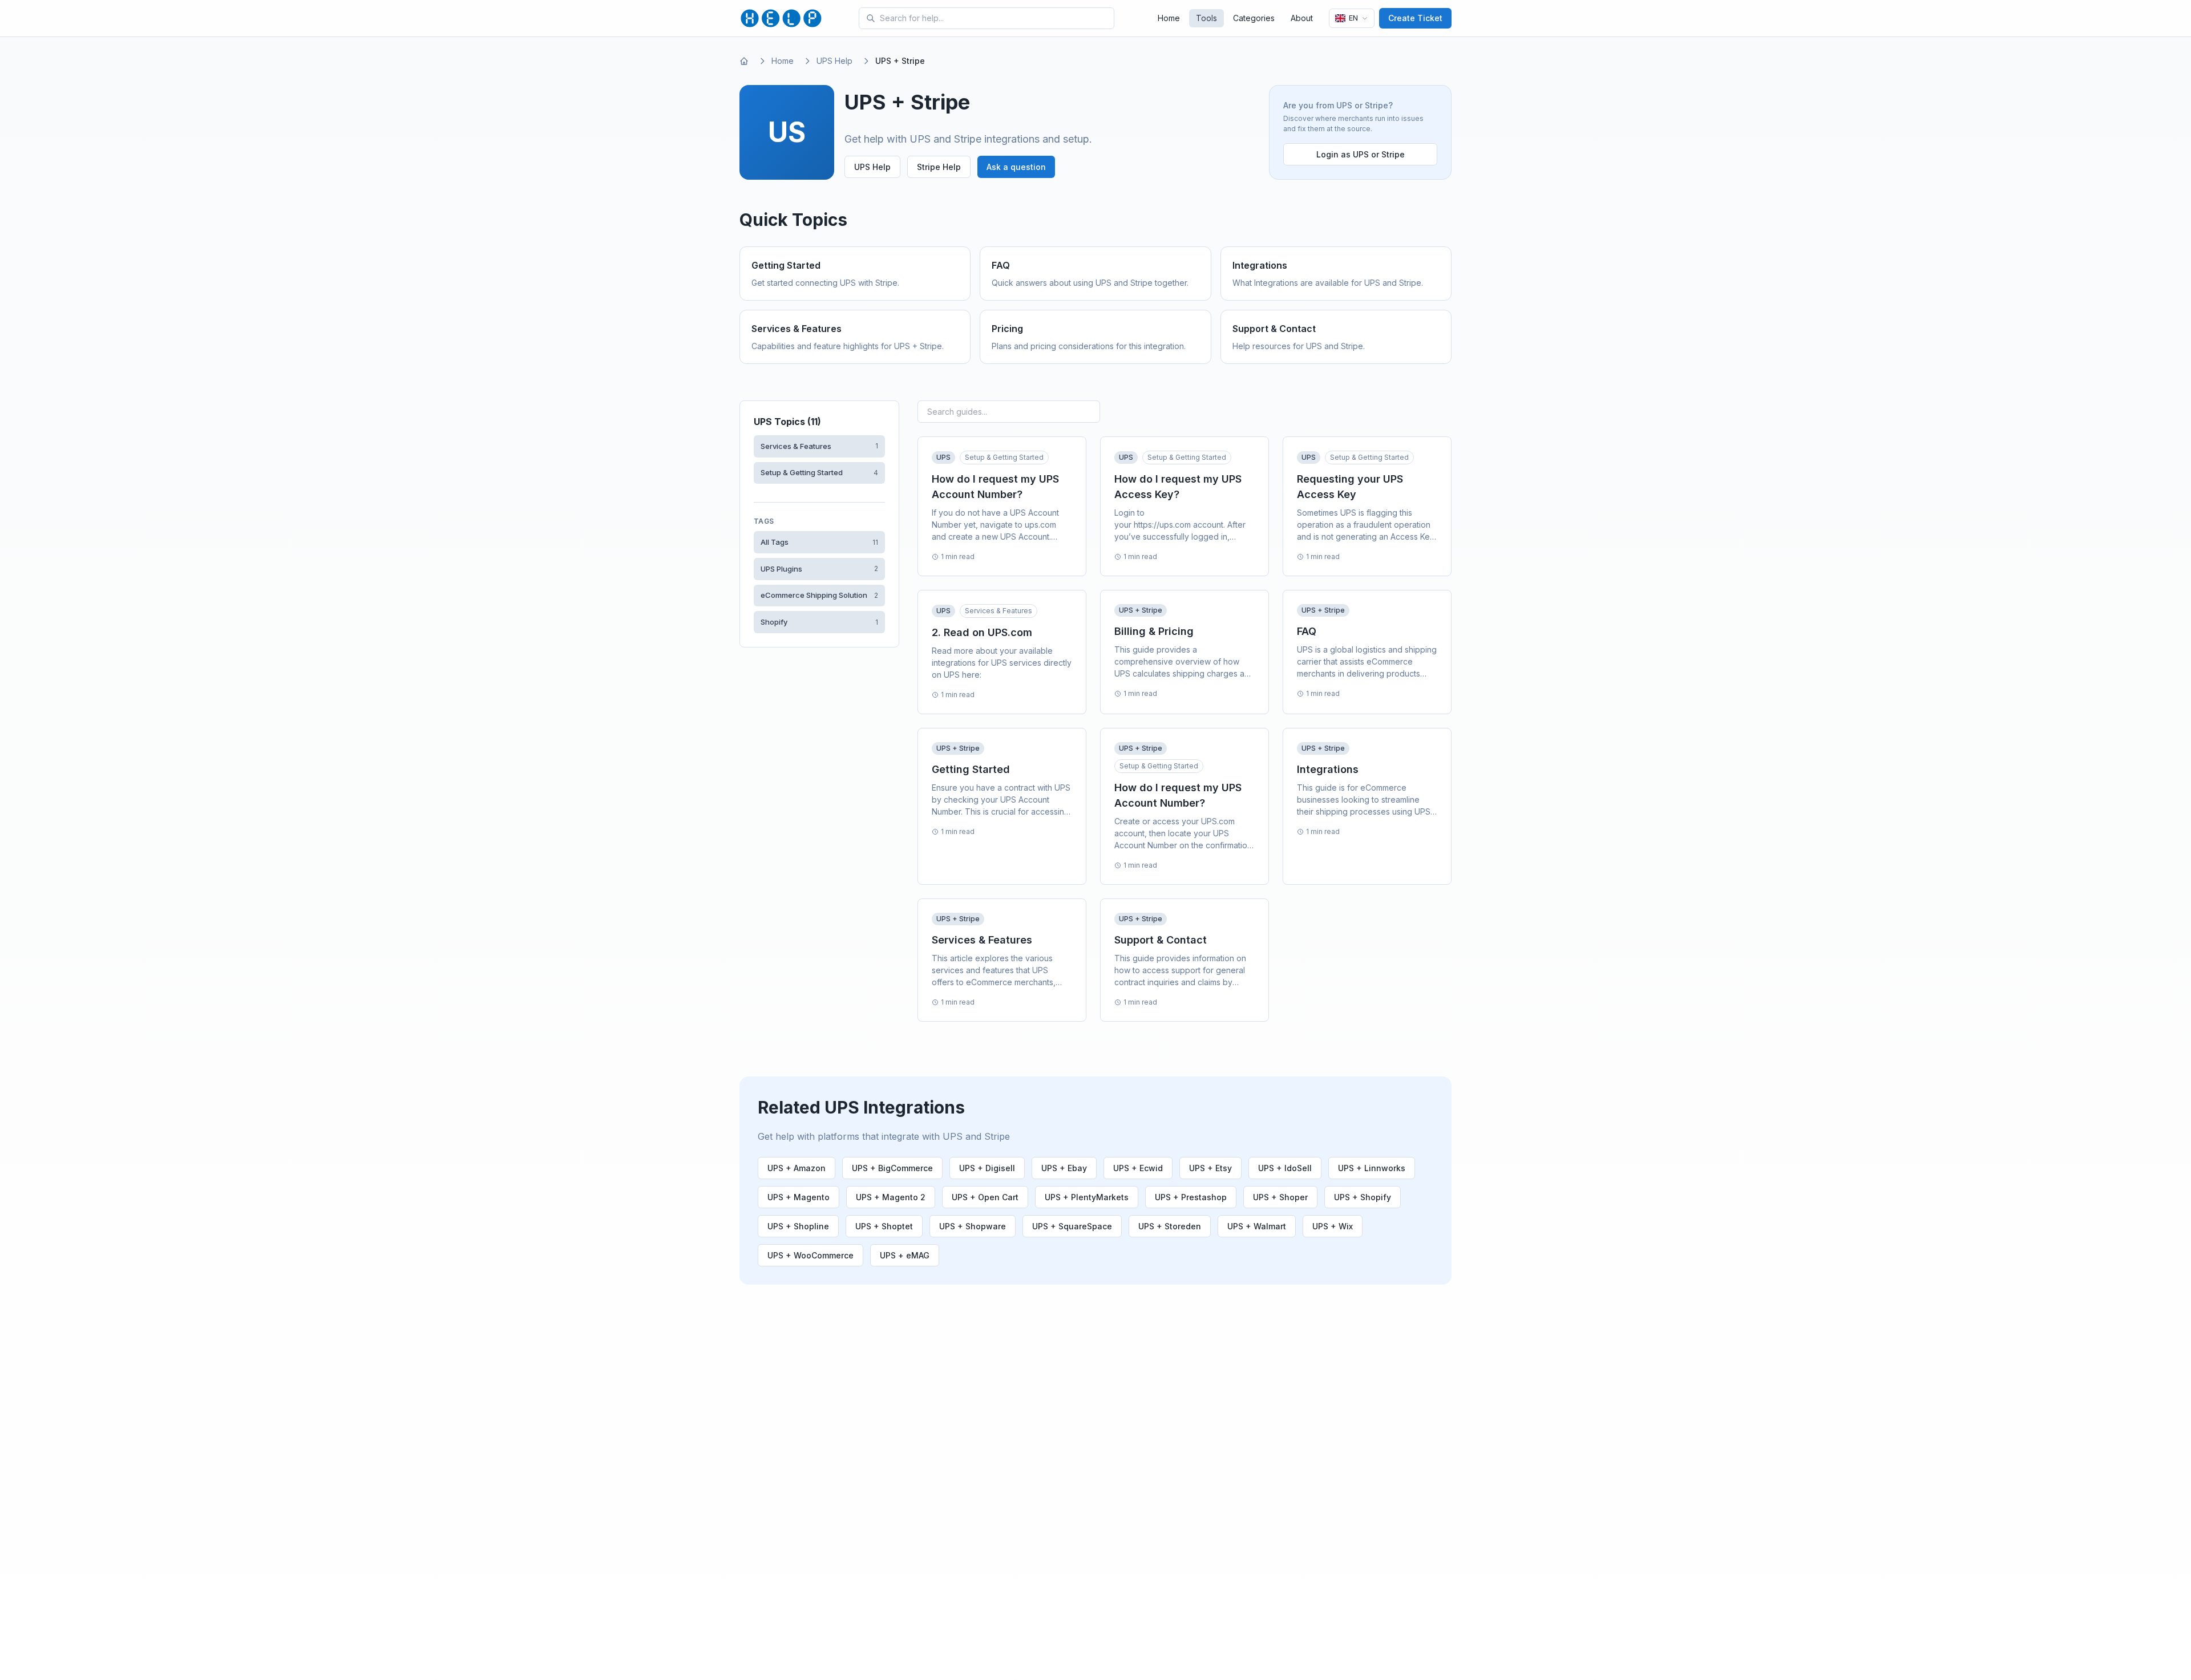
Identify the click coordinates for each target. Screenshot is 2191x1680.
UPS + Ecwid (1138, 1168)
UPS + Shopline (798, 1226)
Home (1169, 18)
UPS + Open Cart (985, 1197)
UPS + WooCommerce (810, 1255)
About (1302, 18)
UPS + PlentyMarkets (1087, 1197)
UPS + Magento (799, 1197)
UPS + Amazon (797, 1168)
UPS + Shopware (973, 1226)
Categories (1254, 18)
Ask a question (1016, 167)
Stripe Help (939, 167)
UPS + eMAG (905, 1255)
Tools (1206, 18)
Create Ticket (1415, 18)
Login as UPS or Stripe (1361, 154)
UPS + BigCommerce (892, 1168)
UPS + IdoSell (1285, 1168)
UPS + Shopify (1363, 1197)
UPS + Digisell (987, 1168)
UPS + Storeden (1170, 1226)
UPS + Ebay (1064, 1168)
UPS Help (834, 61)
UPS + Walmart (1257, 1226)
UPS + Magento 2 (891, 1197)
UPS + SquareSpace (1072, 1226)
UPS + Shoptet (884, 1226)
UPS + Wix (1333, 1226)
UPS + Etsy (1210, 1168)
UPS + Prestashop (1191, 1197)
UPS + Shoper (1280, 1197)
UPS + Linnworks (1372, 1168)
